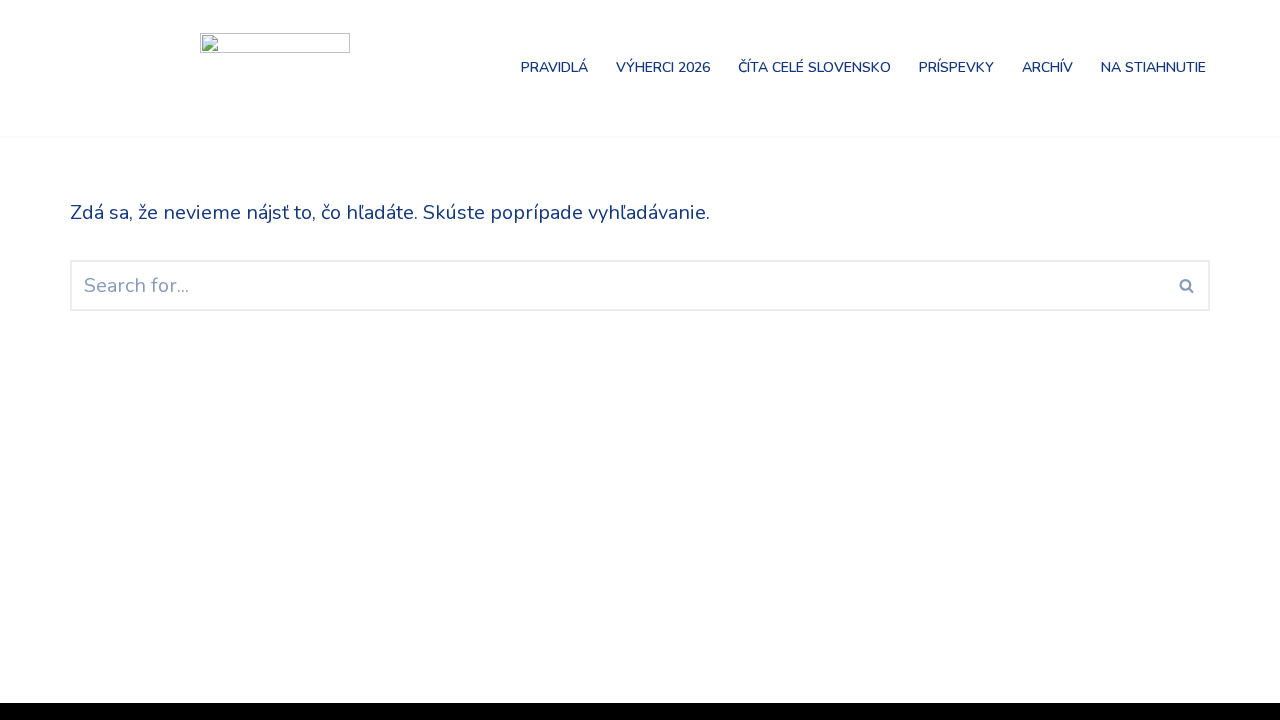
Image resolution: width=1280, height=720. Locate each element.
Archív (1047, 67)
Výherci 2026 (663, 67)
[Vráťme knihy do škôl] (120, 68)
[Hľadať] (1187, 285)
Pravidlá (554, 67)
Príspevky (956, 67)
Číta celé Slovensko (814, 67)
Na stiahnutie (1153, 67)
